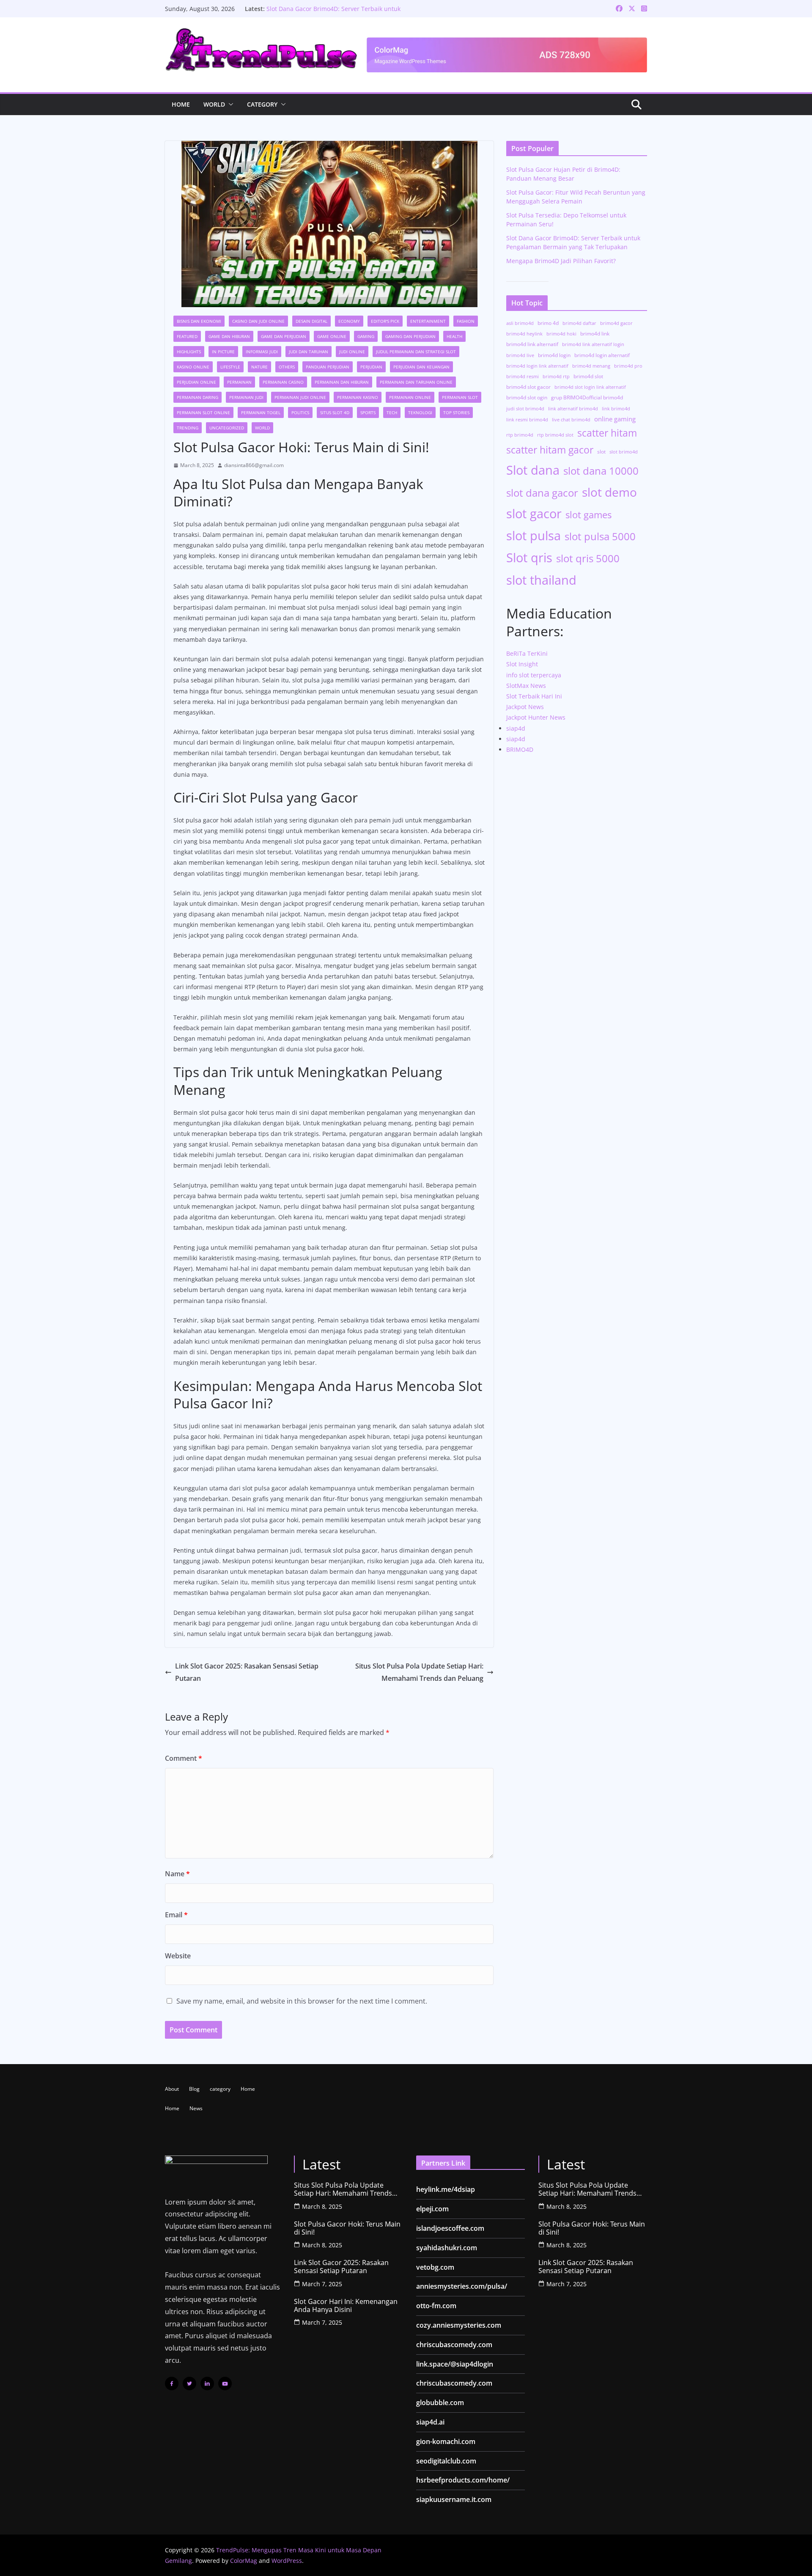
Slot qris (529, 558)
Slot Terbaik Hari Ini (534, 696)
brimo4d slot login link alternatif (590, 387)
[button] (229, 104)
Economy (349, 321)
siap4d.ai (430, 2422)
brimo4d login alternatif (602, 355)
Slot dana (533, 470)
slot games (588, 514)
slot (601, 452)
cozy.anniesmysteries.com (459, 2325)
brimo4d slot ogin (527, 397)
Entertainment (428, 321)
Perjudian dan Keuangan (421, 367)
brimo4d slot (588, 376)
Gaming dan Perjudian (410, 336)
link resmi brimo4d (527, 420)
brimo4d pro (628, 366)
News (196, 2108)
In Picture (223, 352)
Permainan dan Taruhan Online (416, 382)
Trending (188, 428)
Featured (187, 336)
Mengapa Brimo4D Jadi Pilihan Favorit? (561, 261)
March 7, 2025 (322, 2284)
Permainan (239, 382)
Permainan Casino (283, 382)
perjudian (371, 367)
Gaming (366, 336)
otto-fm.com (436, 2306)
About (172, 2089)
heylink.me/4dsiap (446, 2189)
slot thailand (541, 580)
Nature (259, 367)
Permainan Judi (246, 397)
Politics (300, 412)
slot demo (609, 492)
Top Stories (456, 412)
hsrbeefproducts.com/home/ (463, 2480)
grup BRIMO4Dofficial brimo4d (587, 397)
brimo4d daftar (579, 323)
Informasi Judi (262, 352)
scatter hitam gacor (550, 450)
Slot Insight (522, 664)
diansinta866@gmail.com (254, 465)
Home (181, 104)
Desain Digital (311, 321)
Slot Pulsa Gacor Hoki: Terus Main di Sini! (347, 2228)
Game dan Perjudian (284, 336)
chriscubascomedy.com (454, 2345)
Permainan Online (410, 397)
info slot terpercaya (534, 675)
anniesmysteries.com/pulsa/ (462, 2286)
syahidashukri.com (447, 2248)
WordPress (287, 2561)
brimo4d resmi (523, 377)
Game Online (332, 336)
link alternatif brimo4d (573, 409)
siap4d (516, 728)
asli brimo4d (520, 323)
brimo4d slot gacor (528, 387)
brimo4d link (595, 334)
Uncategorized (227, 428)
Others (287, 367)
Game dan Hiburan (229, 336)
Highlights (189, 352)
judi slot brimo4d (525, 409)
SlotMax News (526, 686)
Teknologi (420, 412)
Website (178, 1956)
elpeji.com (432, 2209)
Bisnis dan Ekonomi (199, 321)
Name (177, 1874)
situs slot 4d (335, 412)
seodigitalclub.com (446, 2461)
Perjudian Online (196, 382)
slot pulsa (534, 535)
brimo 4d (548, 323)
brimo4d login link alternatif (537, 366)
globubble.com (440, 2403)
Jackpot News (525, 707)
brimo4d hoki (561, 334)
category (262, 104)
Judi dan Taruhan (309, 352)
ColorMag (244, 2561)
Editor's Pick (385, 321)
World (214, 104)
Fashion (466, 321)
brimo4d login (554, 355)
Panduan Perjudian (328, 367)
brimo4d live (520, 355)
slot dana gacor (542, 493)
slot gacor (534, 514)
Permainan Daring (198, 397)
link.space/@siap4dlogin (455, 2364)
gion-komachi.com (446, 2441)
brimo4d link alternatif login (593, 344)
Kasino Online (193, 367)
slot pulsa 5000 (600, 536)
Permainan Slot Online (203, 412)
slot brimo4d (624, 452)
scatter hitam (607, 433)
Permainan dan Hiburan (342, 382)
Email (176, 1915)
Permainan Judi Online (300, 397)
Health (454, 336)
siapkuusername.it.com (454, 2499)
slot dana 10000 (601, 471)
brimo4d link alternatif (532, 344)
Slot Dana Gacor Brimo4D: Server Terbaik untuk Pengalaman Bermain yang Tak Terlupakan (333, 13)
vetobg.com (435, 2267)
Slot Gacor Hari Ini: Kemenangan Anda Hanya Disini (346, 2306)
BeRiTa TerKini (527, 653)
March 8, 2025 (322, 2206)
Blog (194, 2089)
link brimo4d (616, 409)
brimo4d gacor (616, 323)
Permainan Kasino (358, 397)
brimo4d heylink (524, 334)
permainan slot (460, 397)
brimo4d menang (591, 366)
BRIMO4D (520, 749)
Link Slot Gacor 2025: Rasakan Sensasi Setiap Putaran (247, 1672)
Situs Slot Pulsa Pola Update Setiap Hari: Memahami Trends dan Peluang (419, 1672)
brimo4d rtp (556, 377)
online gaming (615, 419)
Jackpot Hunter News (536, 717)
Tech (392, 412)
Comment (184, 1758)
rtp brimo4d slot (555, 435)
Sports (368, 412)
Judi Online (352, 352)
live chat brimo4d (571, 420)
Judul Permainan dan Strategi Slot (416, 352)
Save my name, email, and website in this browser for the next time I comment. (302, 2001)
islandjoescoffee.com (450, 2228)
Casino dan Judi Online (258, 321)
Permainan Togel (261, 412)
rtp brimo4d (520, 435)
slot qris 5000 (588, 558)
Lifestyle (230, 367)
